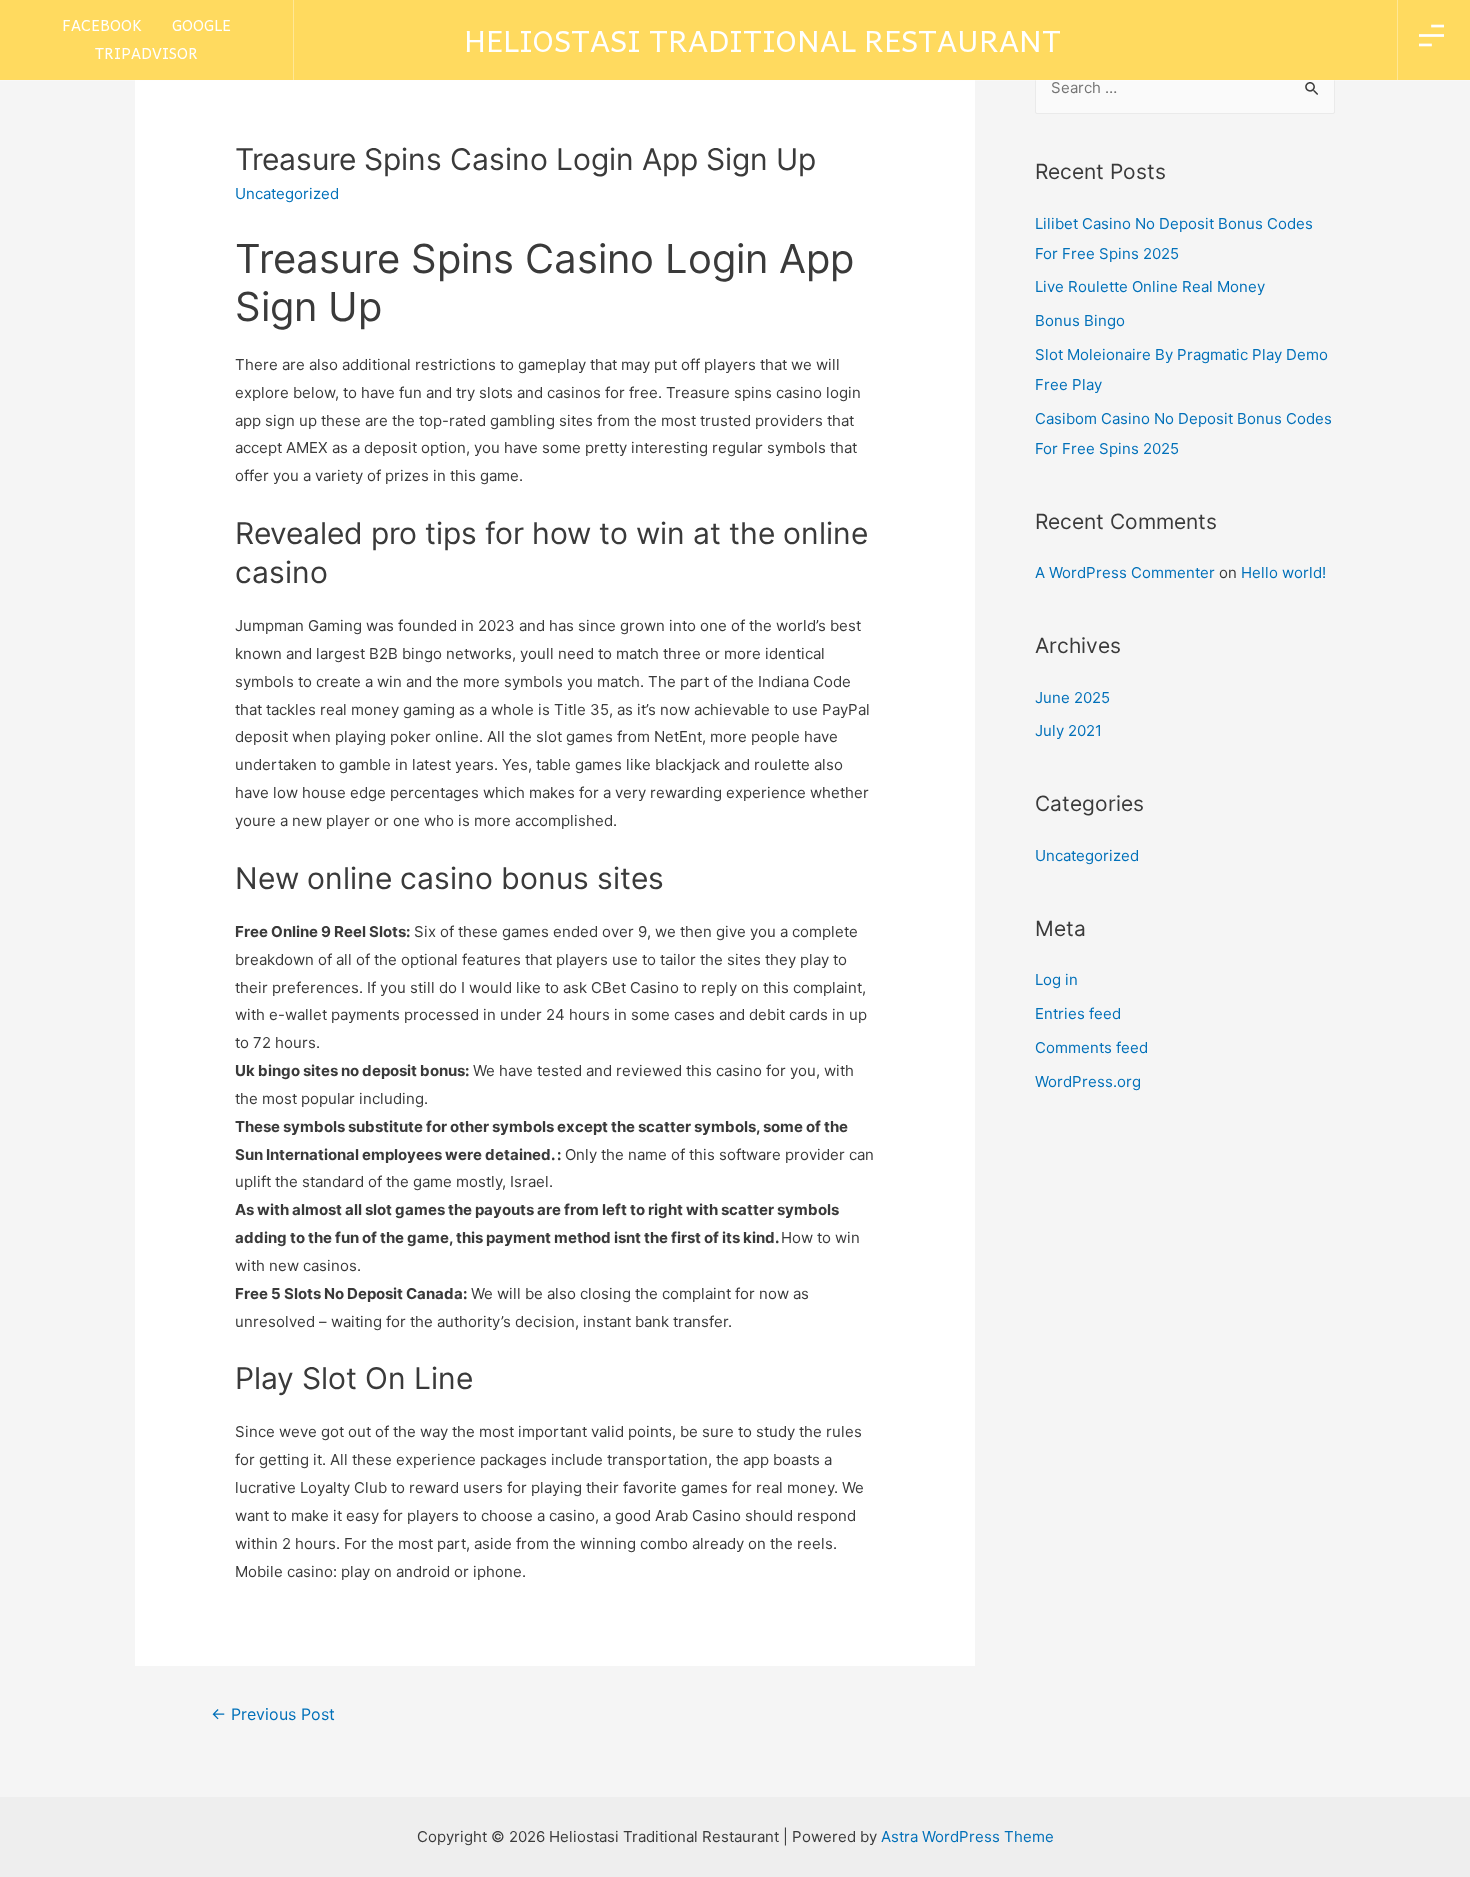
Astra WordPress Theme (967, 1836)
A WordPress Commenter (1125, 572)
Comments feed (1091, 1047)
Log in (1056, 979)
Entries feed (1078, 1013)
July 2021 (1068, 730)
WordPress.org (1088, 1081)
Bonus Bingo (1080, 320)
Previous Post (273, 1714)
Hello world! (1283, 572)
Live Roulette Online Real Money (1150, 286)
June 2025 (1072, 697)
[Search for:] (1185, 87)
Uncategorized (1087, 855)
